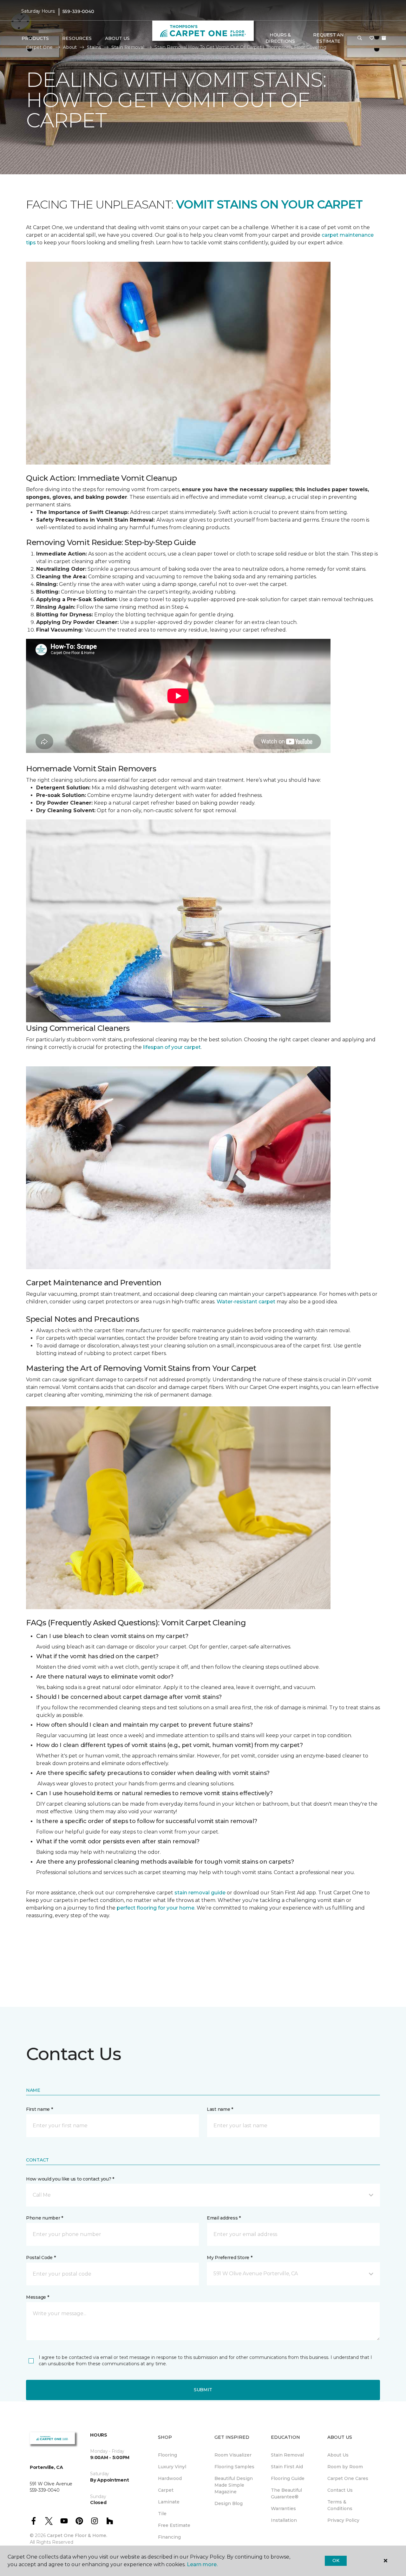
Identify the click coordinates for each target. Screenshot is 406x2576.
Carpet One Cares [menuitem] (348, 2478)
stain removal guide (200, 1893)
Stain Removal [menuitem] (287, 2455)
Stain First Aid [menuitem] (287, 2467)
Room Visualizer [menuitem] (233, 2455)
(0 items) (384, 38)
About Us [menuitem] (338, 2455)
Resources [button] (77, 38)
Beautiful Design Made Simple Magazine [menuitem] (234, 2485)
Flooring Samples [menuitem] (234, 2467)
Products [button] (35, 38)
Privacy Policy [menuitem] (343, 2520)
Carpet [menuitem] (166, 2490)
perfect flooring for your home (156, 1908)
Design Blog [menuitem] (229, 2503)
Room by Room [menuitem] (345, 2467)
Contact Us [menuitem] (340, 2490)
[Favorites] (372, 38)
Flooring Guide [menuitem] (288, 2478)
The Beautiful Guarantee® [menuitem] (286, 2493)
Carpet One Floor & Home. (77, 2535)
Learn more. (202, 2564)
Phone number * (45, 2218)
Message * (37, 2297)
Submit (203, 2390)
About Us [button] (117, 38)
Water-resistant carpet (246, 1302)
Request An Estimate (328, 38)
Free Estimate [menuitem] (174, 2525)
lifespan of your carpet (172, 1047)
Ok (336, 2560)
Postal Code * (41, 2258)
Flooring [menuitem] (167, 2455)
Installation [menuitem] (284, 2520)
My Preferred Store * (229, 2258)
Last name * (220, 2109)
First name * (39, 2109)
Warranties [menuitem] (283, 2509)
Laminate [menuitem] (169, 2502)
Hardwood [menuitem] (170, 2478)
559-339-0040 (78, 11)
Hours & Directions (280, 38)
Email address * (224, 2218)
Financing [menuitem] (169, 2537)
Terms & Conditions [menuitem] (340, 2505)
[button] (360, 38)
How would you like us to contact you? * (70, 2179)
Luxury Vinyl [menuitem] (172, 2467)
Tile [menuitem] (162, 2514)
